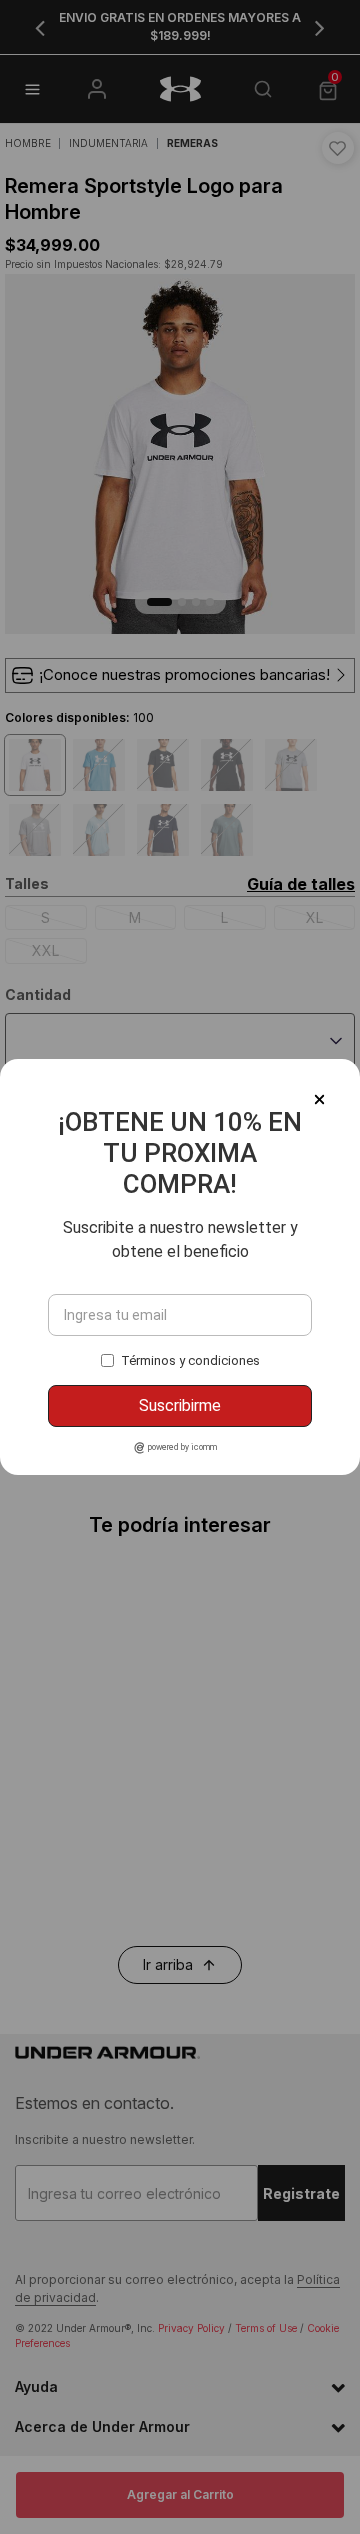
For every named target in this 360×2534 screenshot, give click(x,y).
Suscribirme (180, 1405)
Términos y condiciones (190, 1360)
